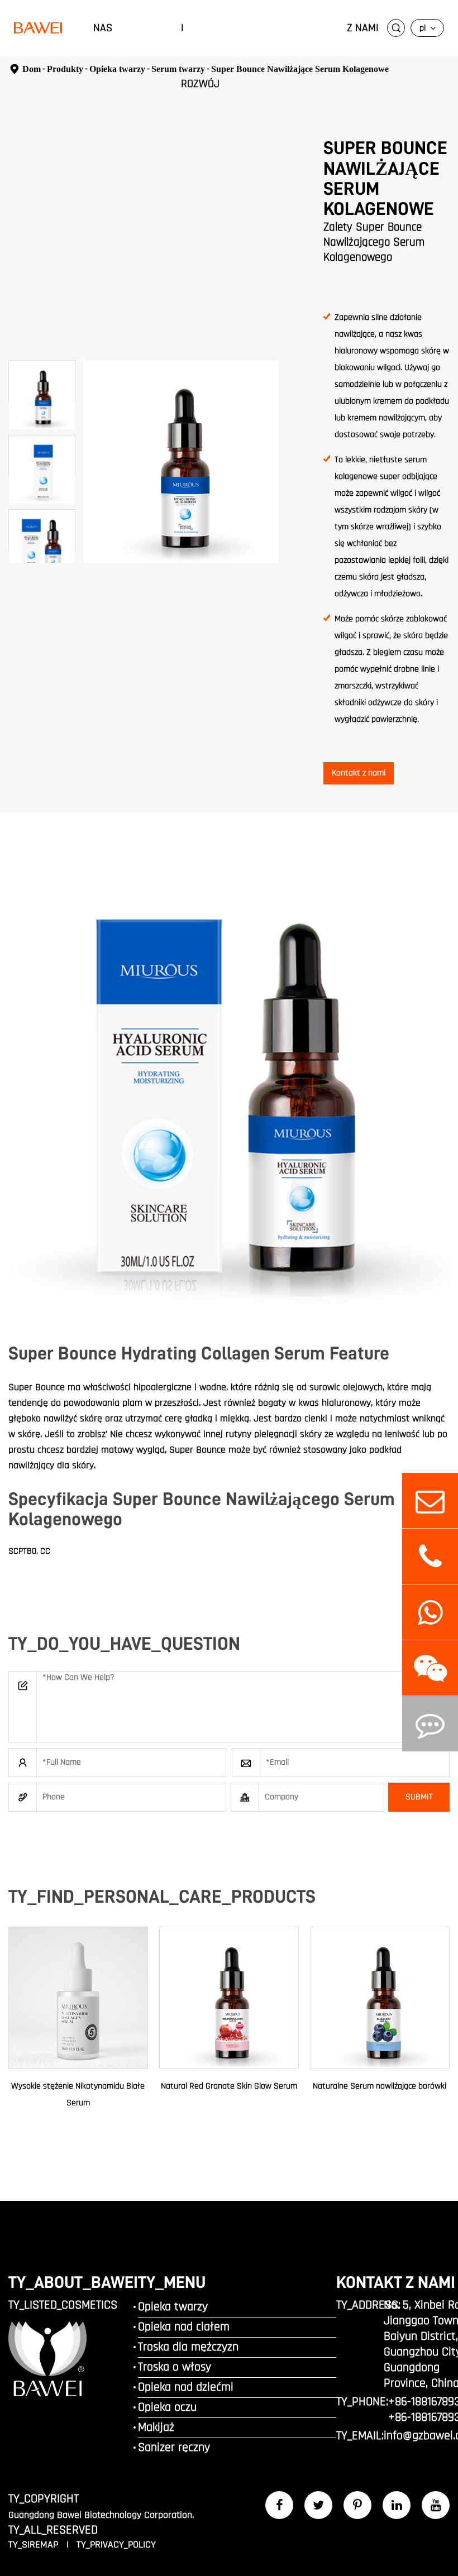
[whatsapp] (430, 1612)
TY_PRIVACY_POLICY (116, 2544)
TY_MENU (172, 2282)
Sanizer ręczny (174, 2448)
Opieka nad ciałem (184, 2327)
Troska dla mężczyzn (188, 2347)
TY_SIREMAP (35, 2544)
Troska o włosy (175, 2367)
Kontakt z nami (359, 773)
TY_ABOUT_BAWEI (73, 2282)
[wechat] (430, 1668)
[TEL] (430, 1556)
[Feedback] (430, 1724)
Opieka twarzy (173, 2307)
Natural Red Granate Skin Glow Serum (229, 2086)
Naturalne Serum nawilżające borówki (380, 2086)
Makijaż (156, 2427)
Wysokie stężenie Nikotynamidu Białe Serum (78, 2094)
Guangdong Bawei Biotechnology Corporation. (101, 2515)
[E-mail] (430, 1500)
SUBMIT (419, 1797)
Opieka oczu (167, 2407)
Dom (32, 69)
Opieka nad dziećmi (186, 2387)
